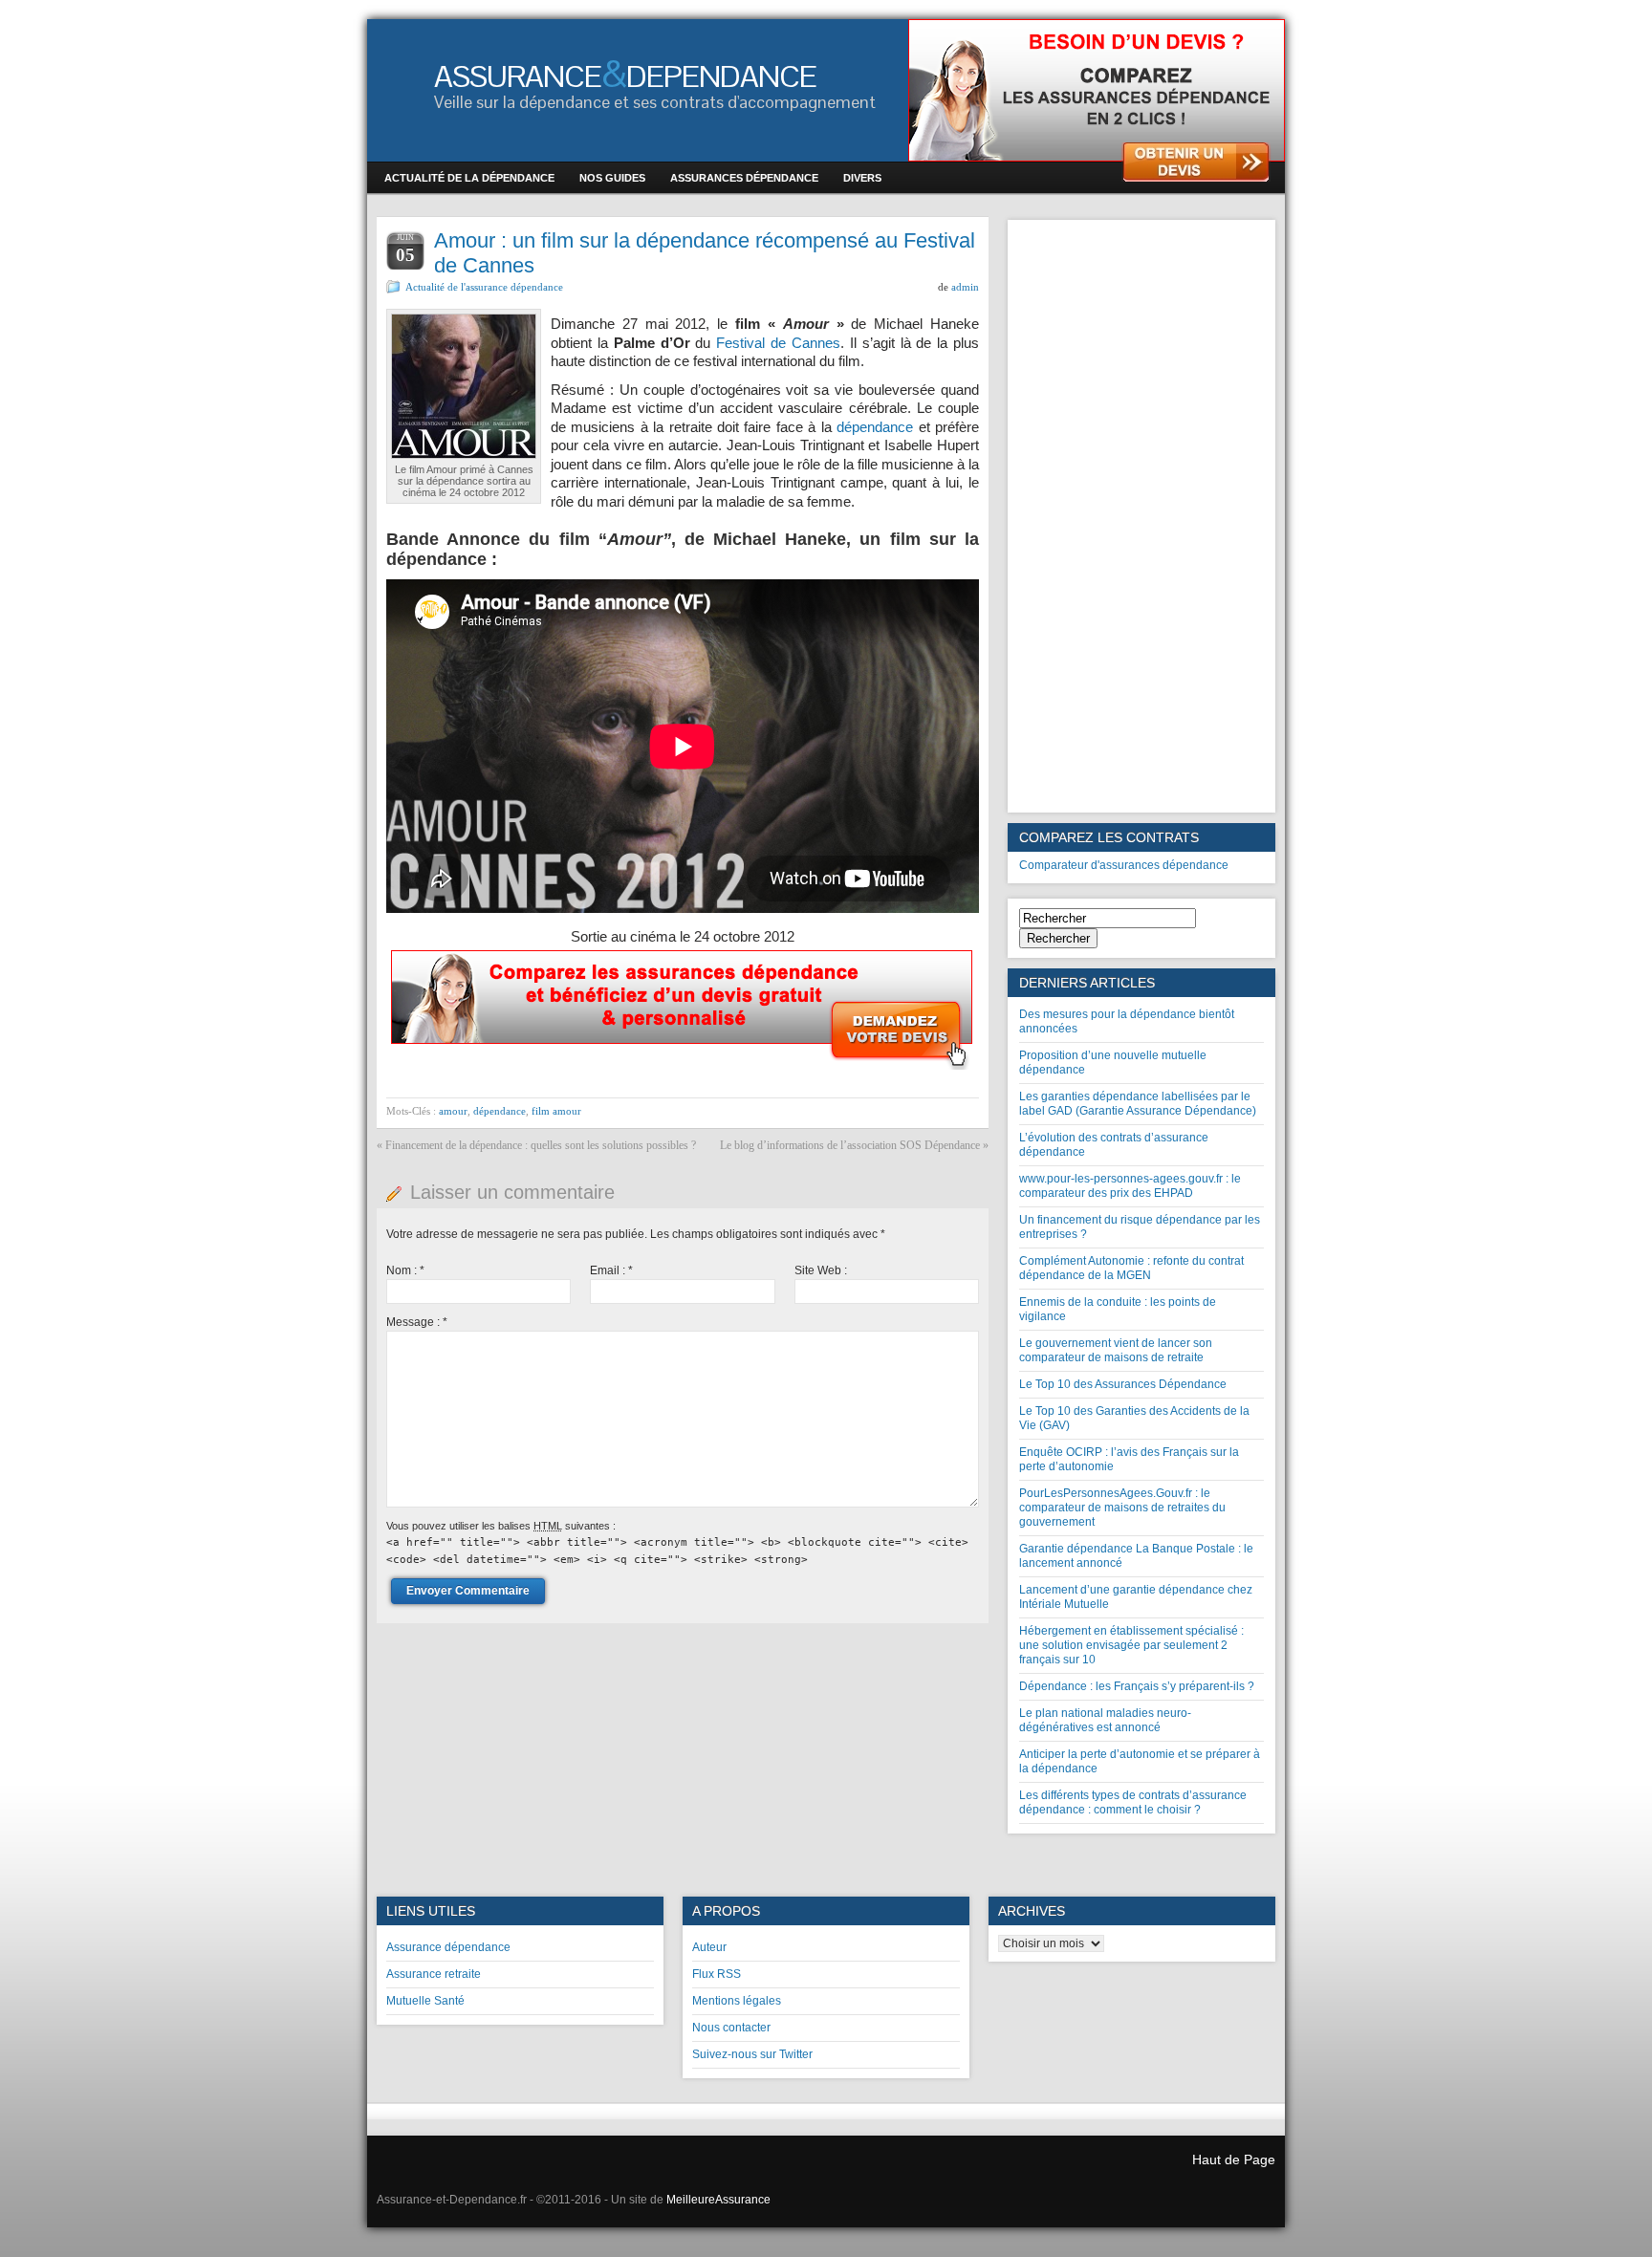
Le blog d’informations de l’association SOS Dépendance (850, 1145)
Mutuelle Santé (425, 2001)
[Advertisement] (1141, 516)
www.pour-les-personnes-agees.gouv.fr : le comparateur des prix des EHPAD (1130, 1186)
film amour (556, 1111)
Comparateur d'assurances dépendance (1124, 865)
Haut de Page (1234, 2159)
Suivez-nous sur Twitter (752, 2054)
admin (965, 287)
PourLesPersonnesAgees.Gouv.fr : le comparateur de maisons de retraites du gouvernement (1122, 1508)
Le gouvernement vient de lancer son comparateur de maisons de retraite (1116, 1350)
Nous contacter (731, 2028)
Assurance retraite (434, 1974)
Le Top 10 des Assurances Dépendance (1123, 1384)
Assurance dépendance (448, 1947)
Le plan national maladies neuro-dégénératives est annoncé (1105, 1720)
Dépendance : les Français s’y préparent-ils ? (1137, 1686)
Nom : (405, 1270)
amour (453, 1111)
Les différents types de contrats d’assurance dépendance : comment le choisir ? (1133, 1802)
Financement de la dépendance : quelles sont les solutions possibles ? (541, 1145)
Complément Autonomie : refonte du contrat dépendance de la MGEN (1131, 1268)
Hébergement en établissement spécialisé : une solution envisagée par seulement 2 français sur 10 (1131, 1645)
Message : (417, 1322)
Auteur (709, 1947)
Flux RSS (717, 1974)
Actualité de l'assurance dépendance (484, 287)
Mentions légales (737, 2001)
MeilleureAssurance (718, 2200)
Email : (611, 1270)
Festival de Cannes (778, 343)
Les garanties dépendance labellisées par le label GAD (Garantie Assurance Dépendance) (1138, 1104)
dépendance (875, 427)
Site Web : (821, 1270)
